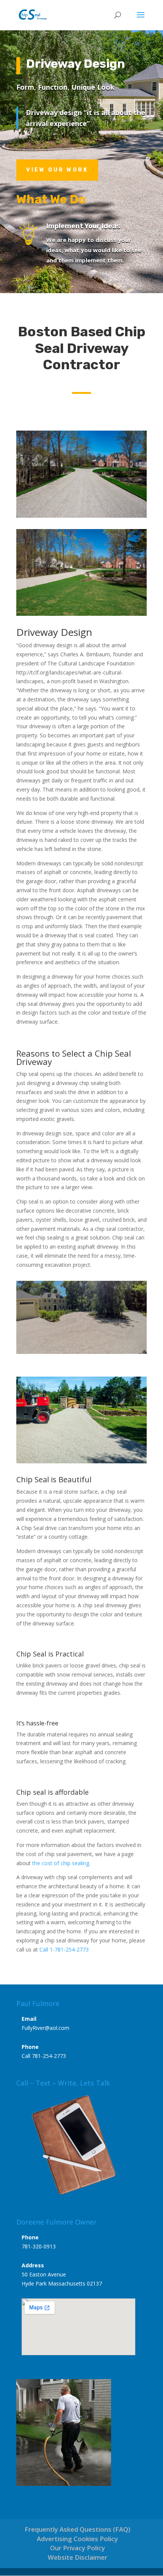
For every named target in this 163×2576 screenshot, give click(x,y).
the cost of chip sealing (61, 1863)
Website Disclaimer (78, 2557)
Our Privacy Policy (78, 2548)
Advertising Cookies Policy (77, 2539)
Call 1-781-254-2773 (64, 1949)
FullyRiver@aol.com (45, 2028)
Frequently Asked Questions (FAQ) (78, 2529)
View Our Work (57, 170)
